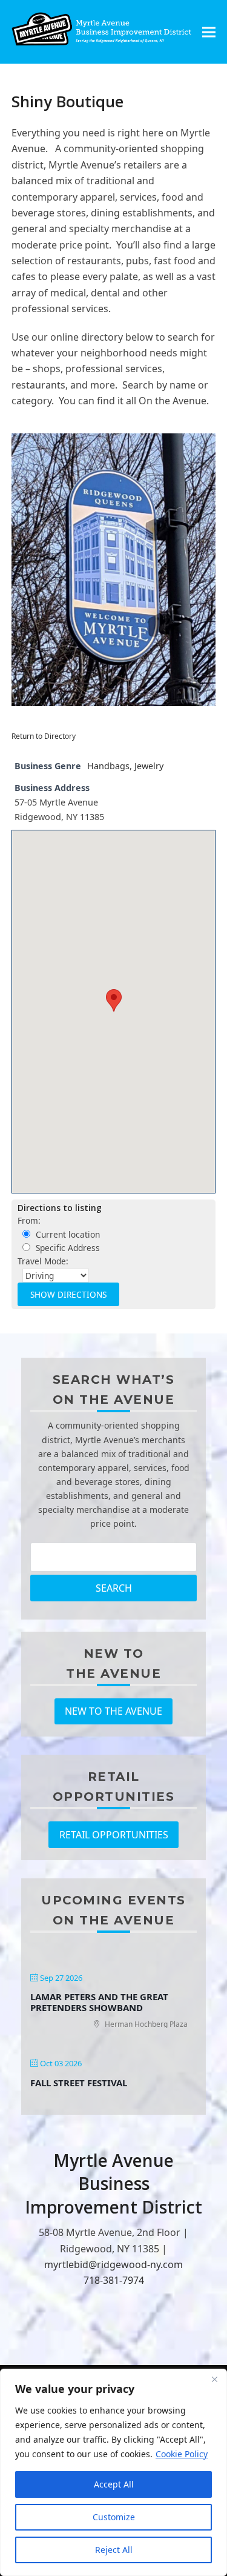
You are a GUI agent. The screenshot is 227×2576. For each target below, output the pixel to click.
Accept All (114, 2484)
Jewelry (149, 766)
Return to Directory (44, 736)
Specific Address (67, 1248)
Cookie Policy (182, 2454)
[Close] (214, 2379)
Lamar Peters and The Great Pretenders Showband (99, 2002)
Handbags (108, 766)
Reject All (114, 2550)
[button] (209, 32)
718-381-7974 (114, 2280)
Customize (114, 2517)
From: (29, 1220)
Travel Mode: (43, 1261)
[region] (113, 2472)
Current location (67, 1234)
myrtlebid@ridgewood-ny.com (113, 2264)
